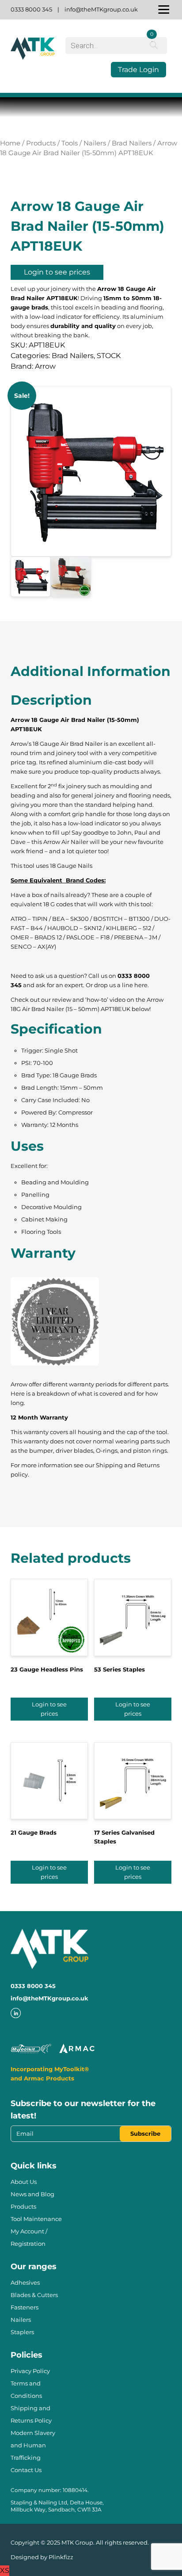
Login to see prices (57, 272)
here (141, 985)
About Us (24, 2182)
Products (41, 143)
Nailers (95, 143)
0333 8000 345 (31, 9)
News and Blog (32, 2194)
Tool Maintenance (36, 2219)
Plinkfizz (61, 2557)
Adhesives (25, 2282)
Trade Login (138, 70)
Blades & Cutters (34, 2295)
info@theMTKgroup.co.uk (101, 9)
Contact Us (26, 2470)
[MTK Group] (33, 56)
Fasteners (25, 2307)
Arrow (45, 366)
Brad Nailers (132, 143)
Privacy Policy (30, 2371)
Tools (70, 143)
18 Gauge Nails (71, 866)
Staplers (22, 2332)
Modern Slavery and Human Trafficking (33, 2445)
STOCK (109, 356)
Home (10, 143)
